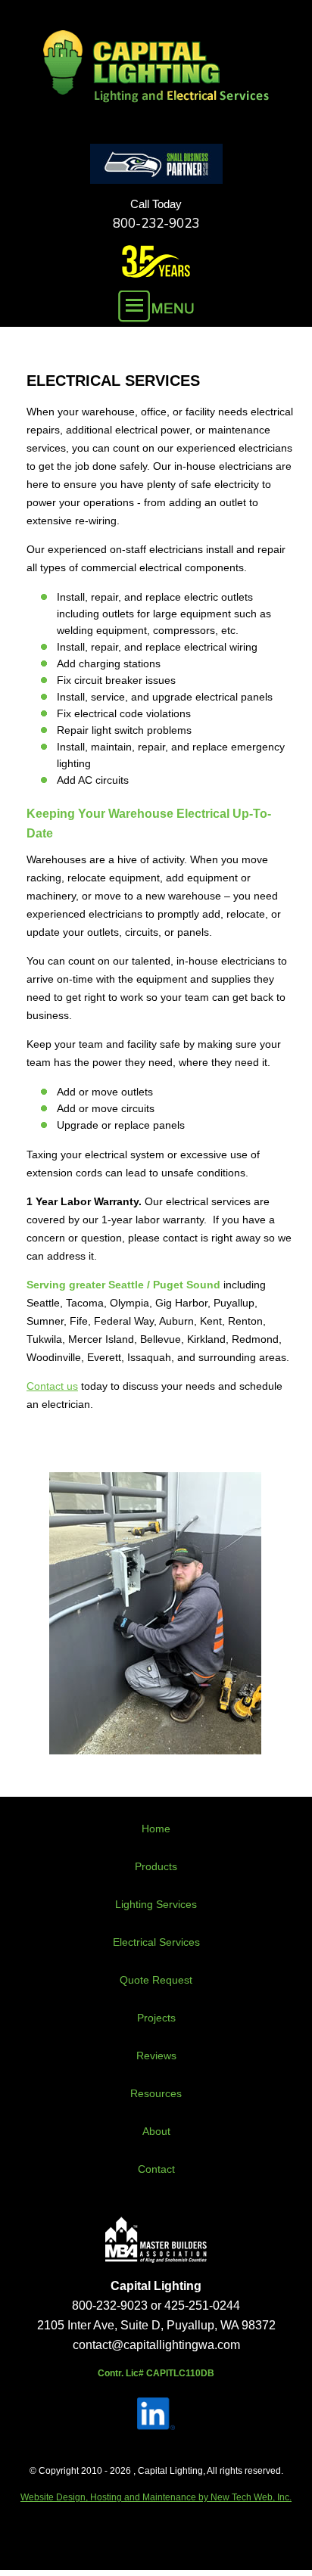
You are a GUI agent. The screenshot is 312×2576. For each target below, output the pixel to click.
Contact (156, 2169)
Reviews (156, 2056)
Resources (156, 2093)
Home (156, 1829)
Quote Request (156, 1980)
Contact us (52, 1386)
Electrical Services (156, 1942)
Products (156, 1866)
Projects (156, 2018)
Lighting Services (156, 1904)
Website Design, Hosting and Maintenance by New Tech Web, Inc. (156, 2497)
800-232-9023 (156, 224)
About (156, 2131)
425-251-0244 (202, 2306)
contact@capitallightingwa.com (156, 2345)
